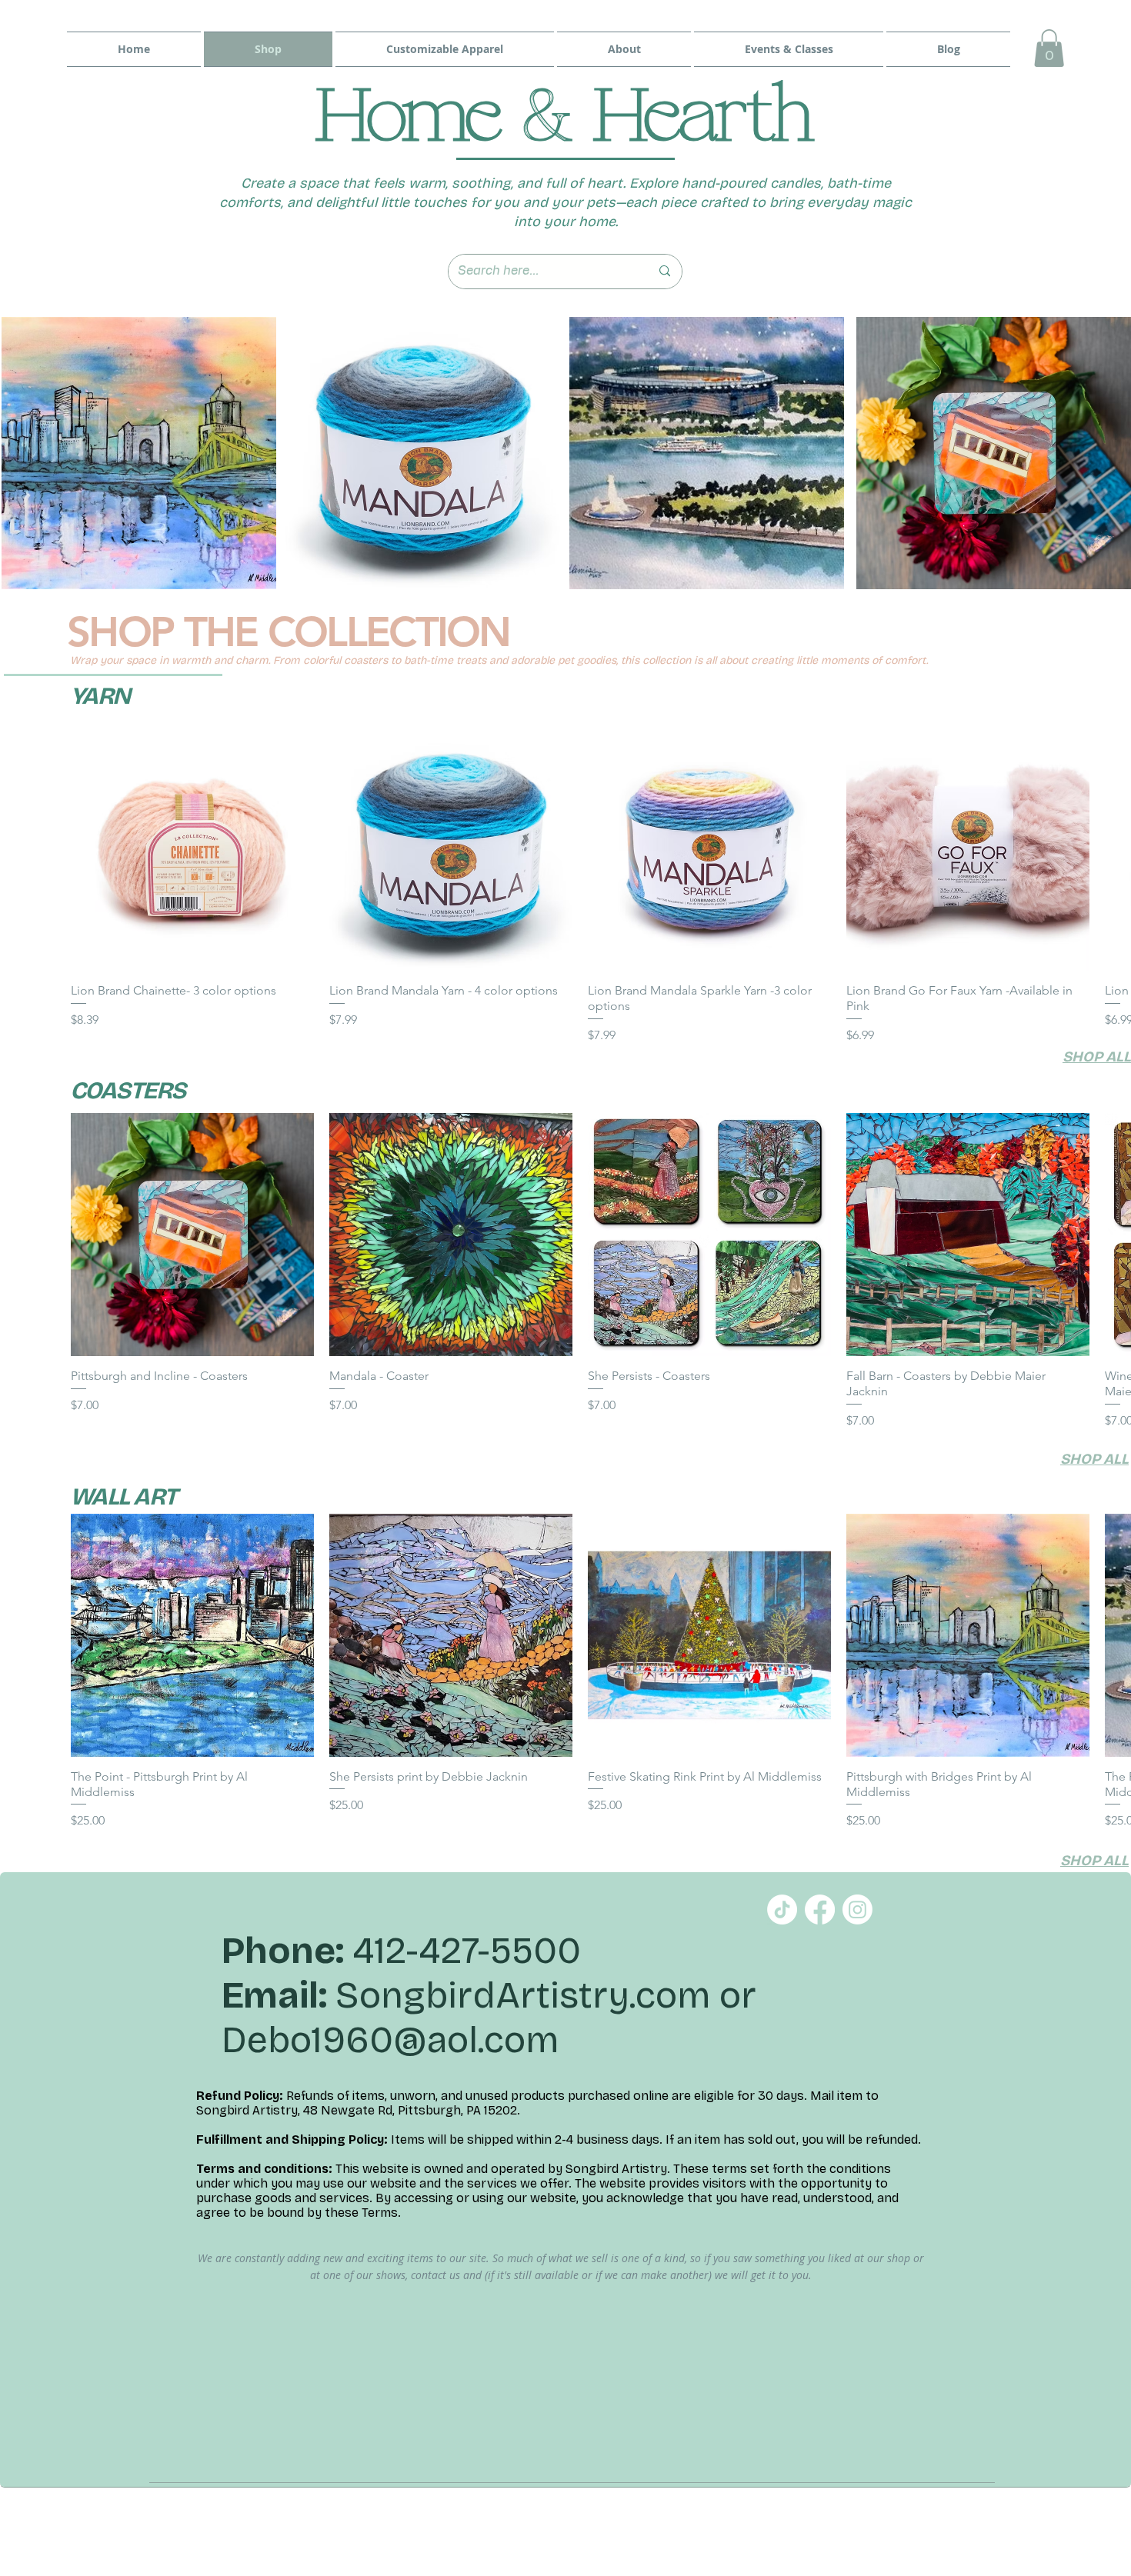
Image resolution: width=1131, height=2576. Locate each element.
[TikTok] (782, 1910)
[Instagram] (857, 1910)
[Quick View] (192, 849)
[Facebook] (820, 1910)
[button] (1049, 48)
